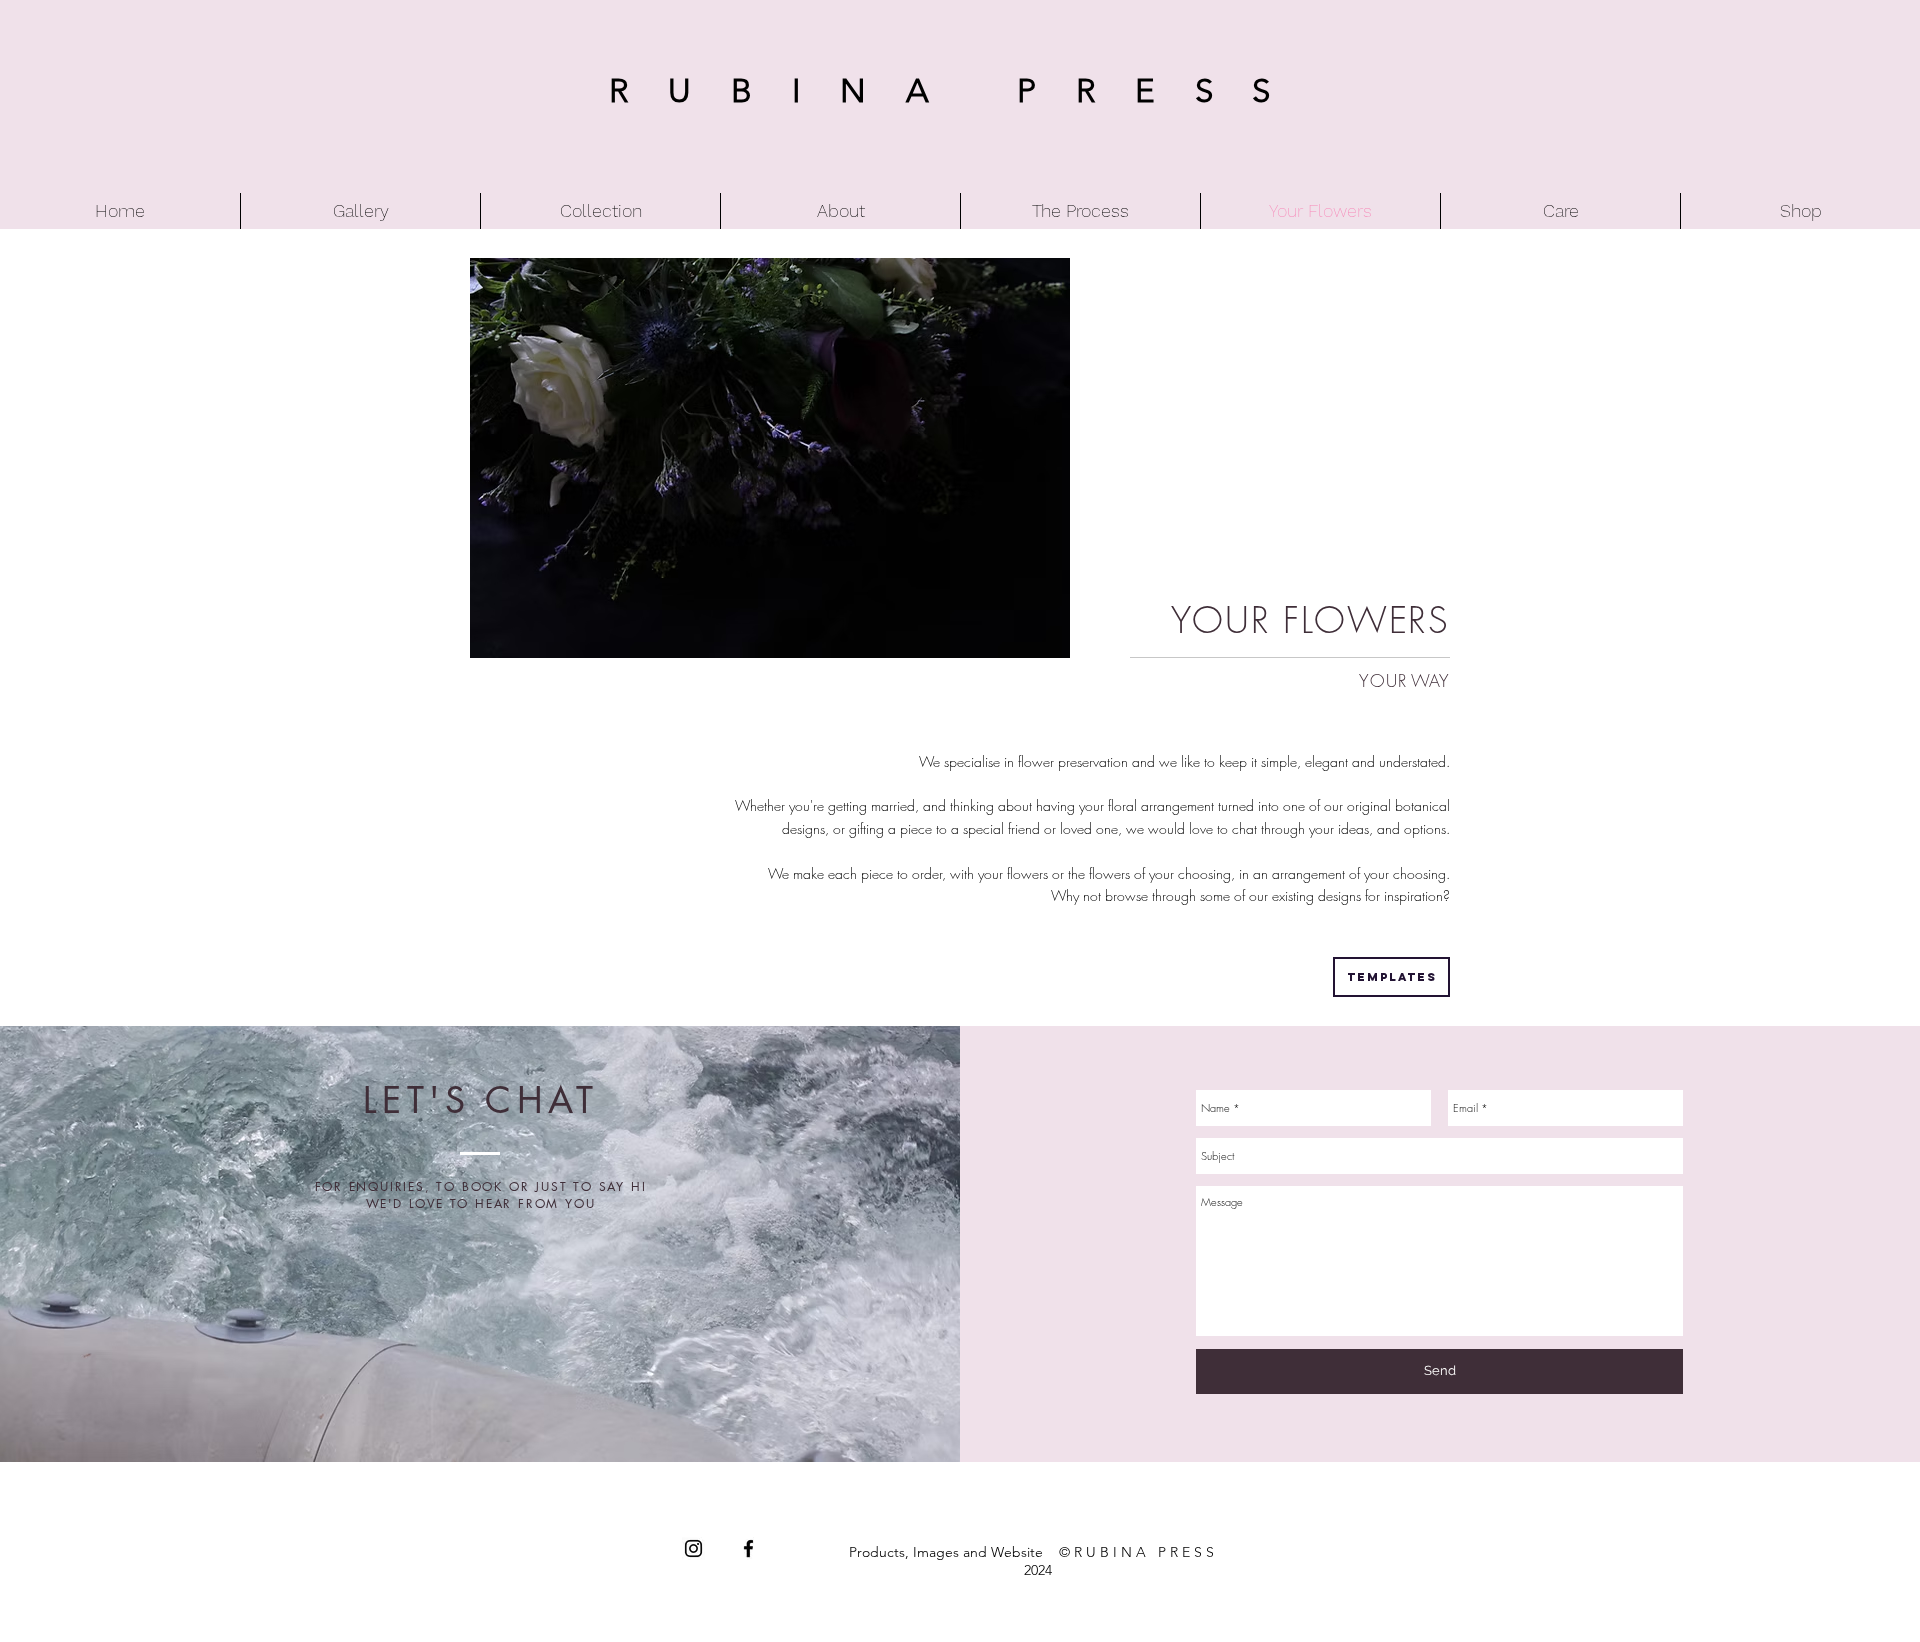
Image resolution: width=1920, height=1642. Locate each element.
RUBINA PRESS (959, 91)
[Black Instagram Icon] (693, 1548)
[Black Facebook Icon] (748, 1548)
